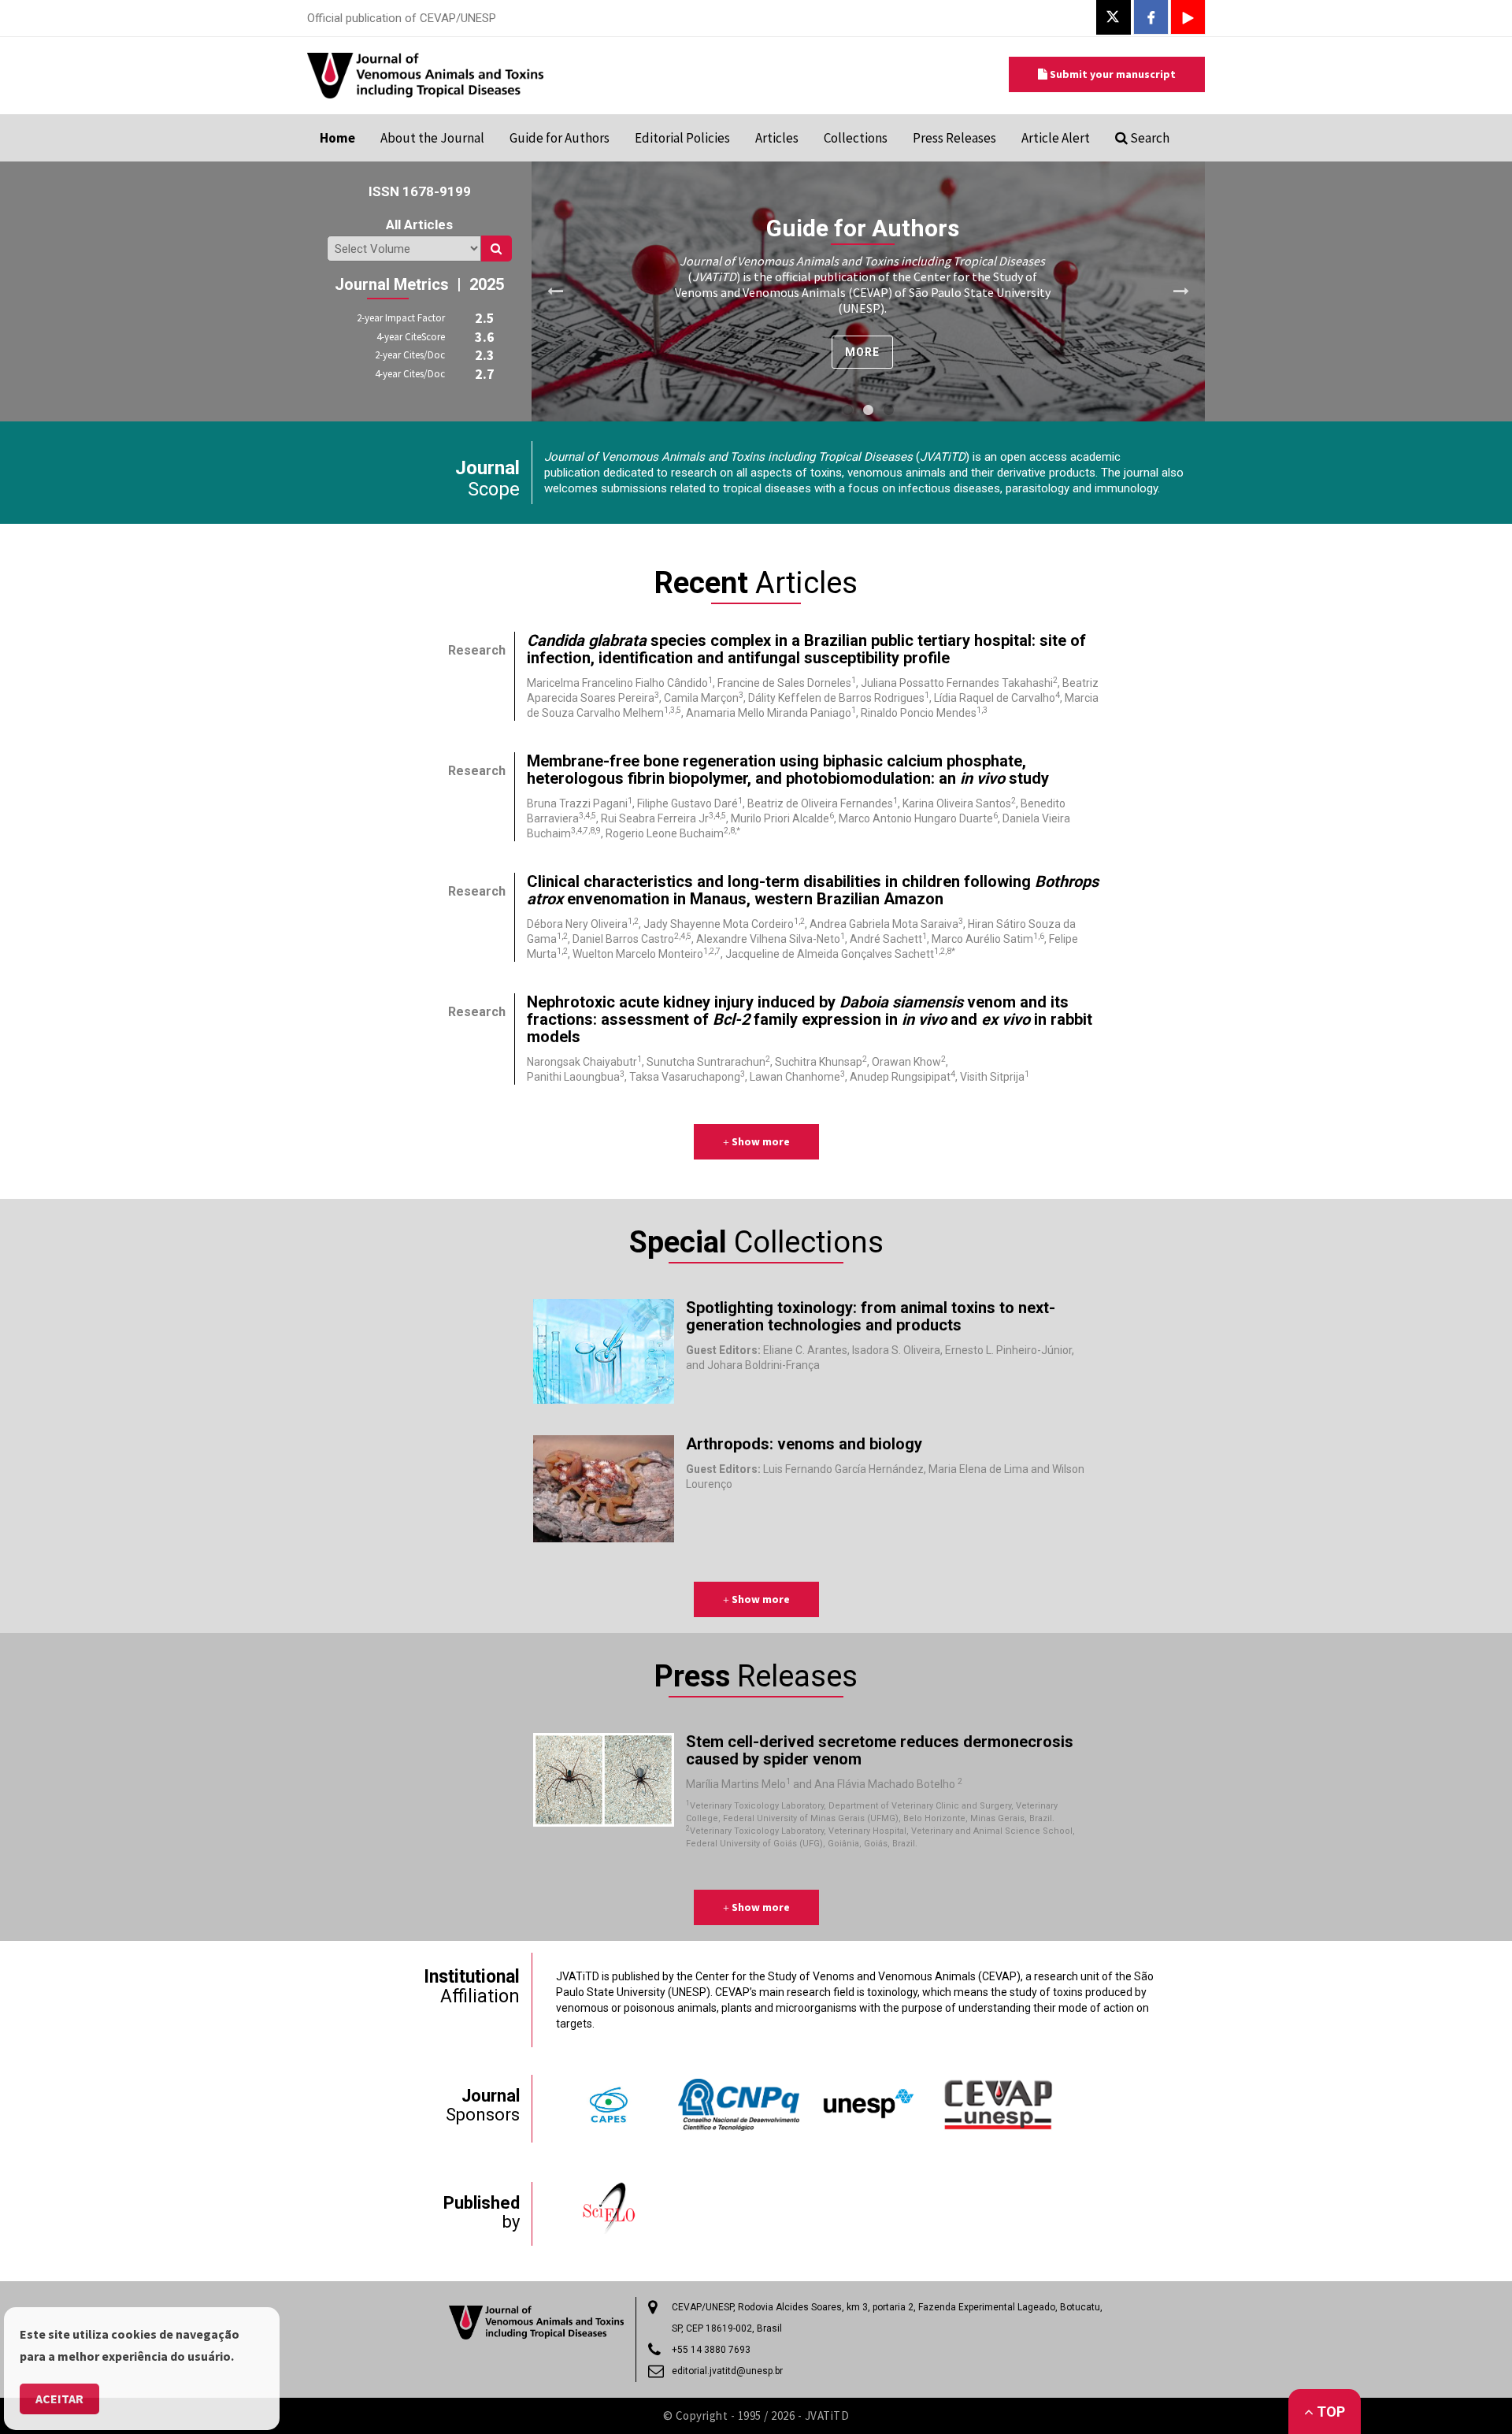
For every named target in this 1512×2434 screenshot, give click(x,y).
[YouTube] (1188, 19)
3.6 (485, 337)
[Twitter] (1113, 17)
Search (1149, 138)
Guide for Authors (560, 138)
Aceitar (59, 2399)
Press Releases (954, 138)
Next (1181, 291)
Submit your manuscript (1112, 74)
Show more (760, 1141)
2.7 (485, 374)
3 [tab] (889, 410)
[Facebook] (1151, 19)
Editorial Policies (682, 138)
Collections (856, 138)
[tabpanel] (868, 291)
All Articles (419, 224)
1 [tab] (848, 410)
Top (1329, 2412)
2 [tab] (869, 410)
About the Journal (432, 138)
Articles (777, 138)
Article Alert (1056, 138)
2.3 (485, 355)
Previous (555, 291)
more (862, 352)
